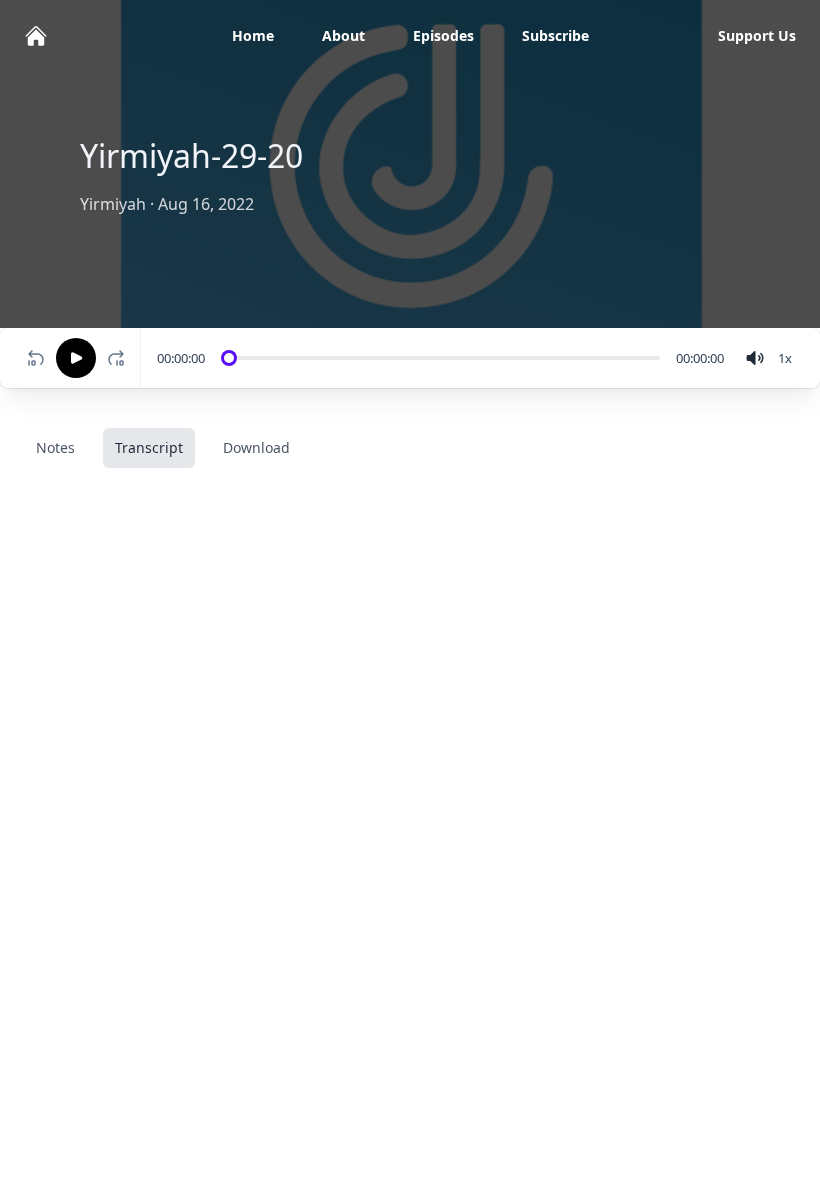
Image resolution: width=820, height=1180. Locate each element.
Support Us (757, 35)
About (343, 35)
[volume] (755, 358)
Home (253, 35)
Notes (55, 447)
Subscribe (555, 35)
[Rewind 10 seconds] (36, 358)
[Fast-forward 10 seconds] (120, 358)
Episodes (443, 35)
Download (256, 447)
